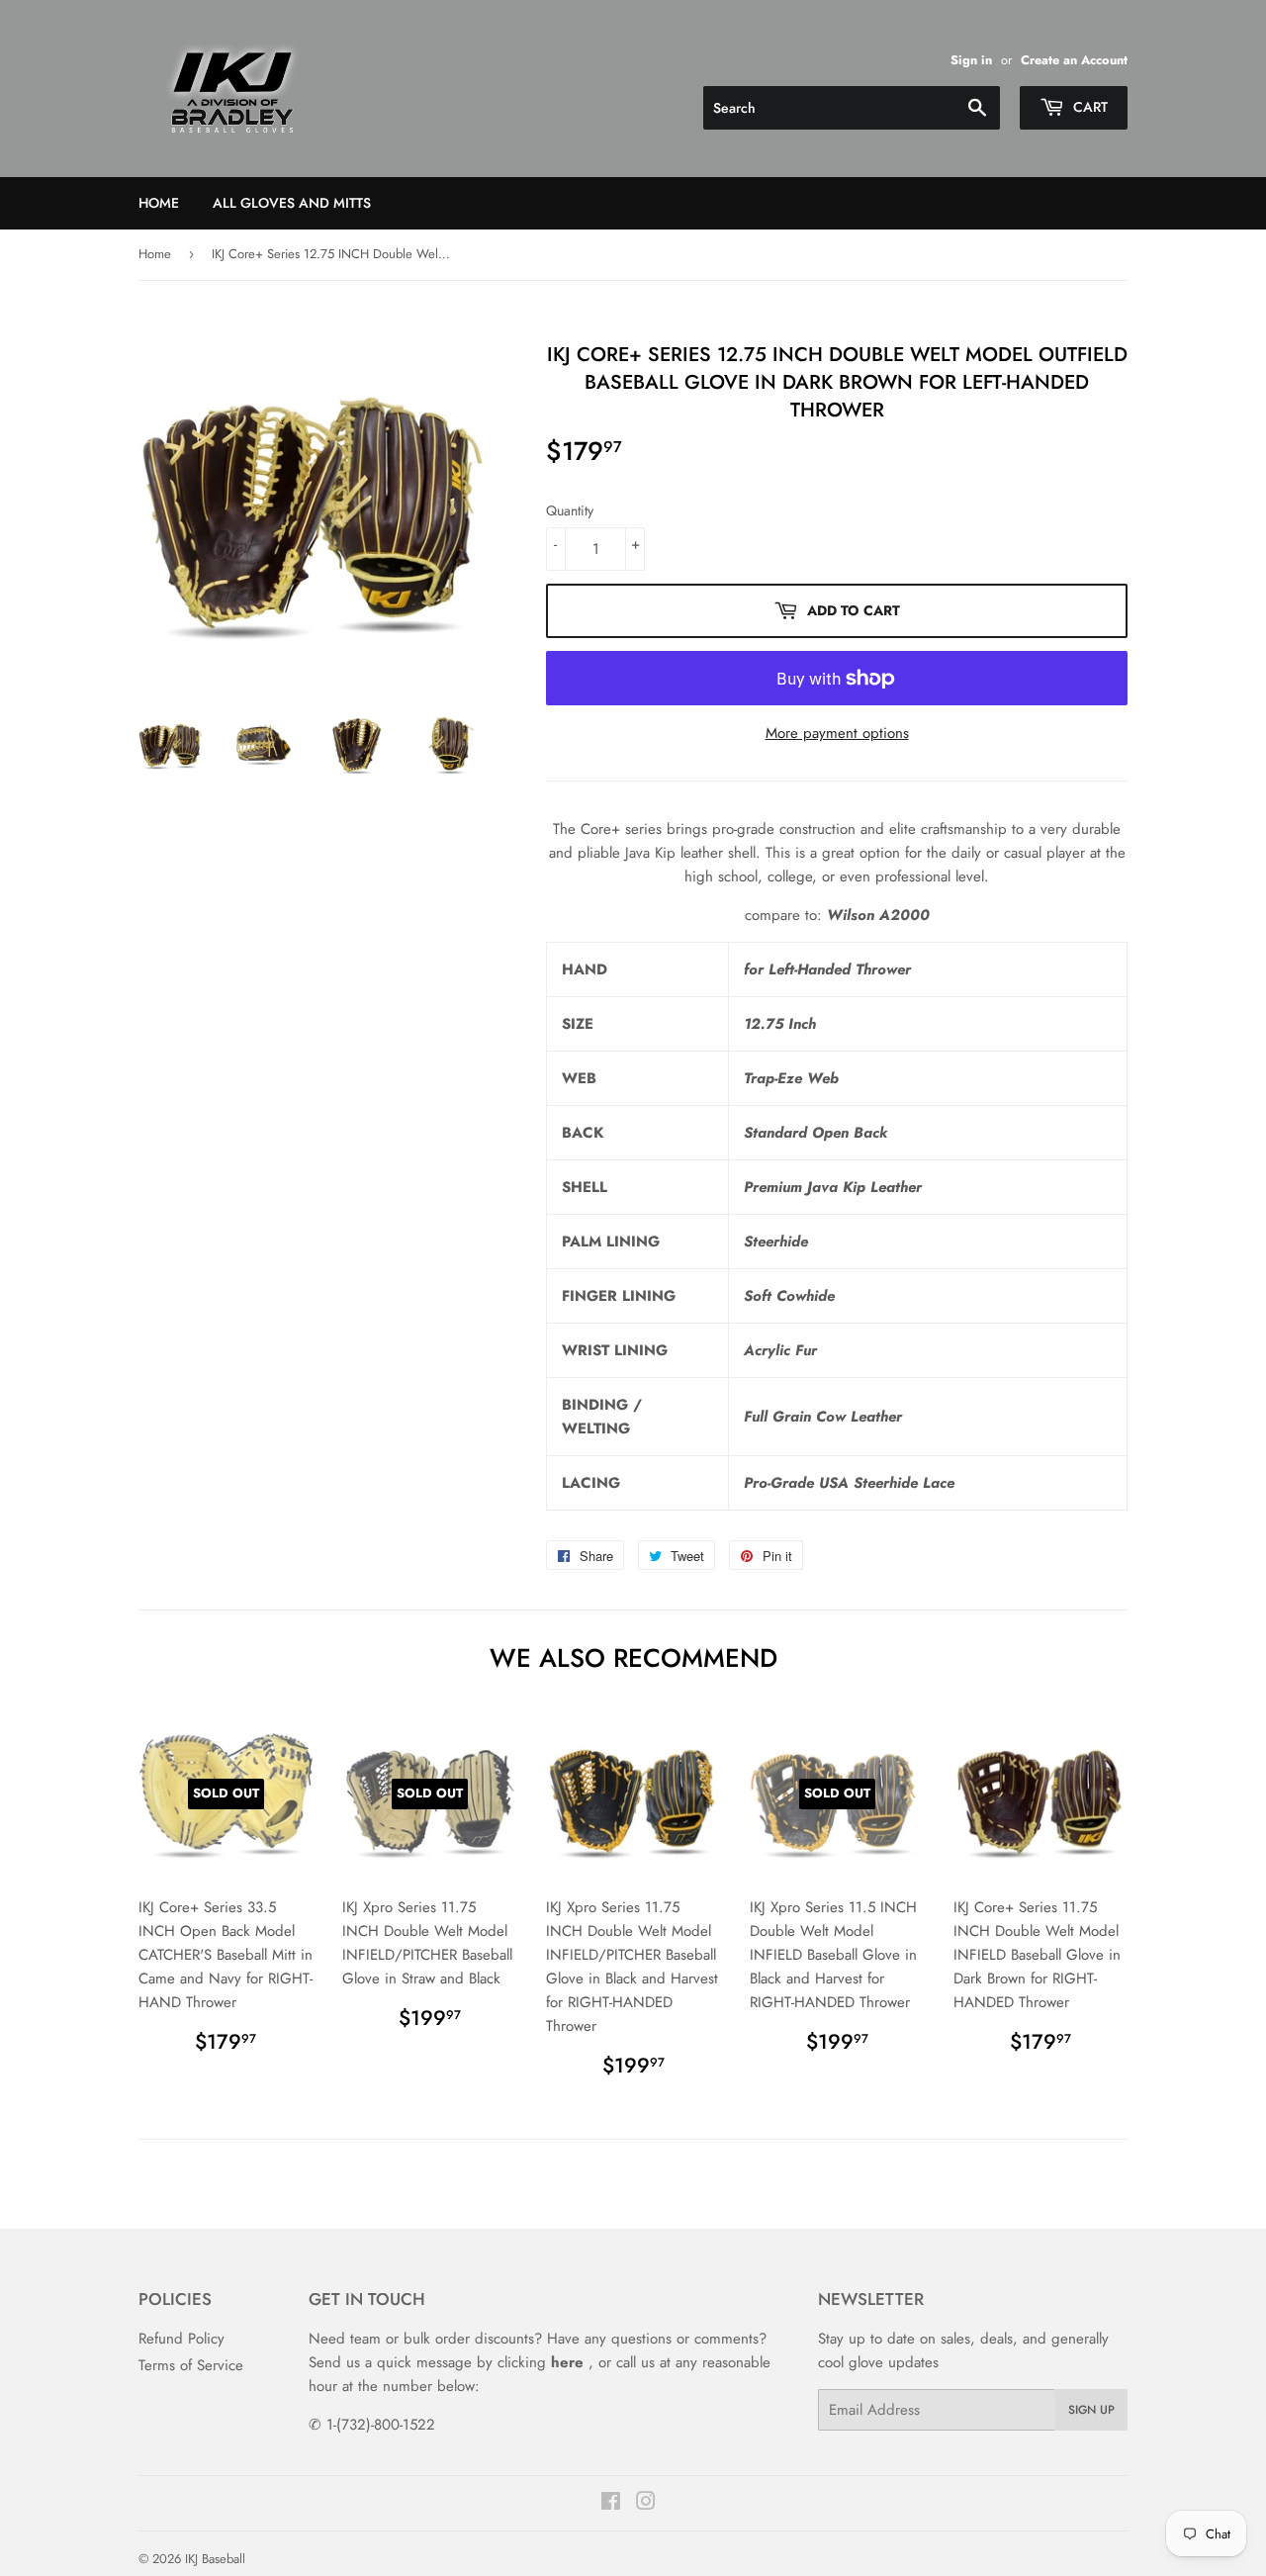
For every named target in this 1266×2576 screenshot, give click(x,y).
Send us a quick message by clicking (446, 2362)
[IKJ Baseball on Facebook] (611, 2504)
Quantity (570, 510)
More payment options (837, 733)
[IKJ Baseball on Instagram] (646, 2504)
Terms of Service (191, 2365)
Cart (1088, 107)
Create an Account (1074, 60)
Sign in (971, 60)
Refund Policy (181, 2339)
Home (159, 203)
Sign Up (1091, 2410)
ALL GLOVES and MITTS (292, 203)
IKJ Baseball (215, 2559)
